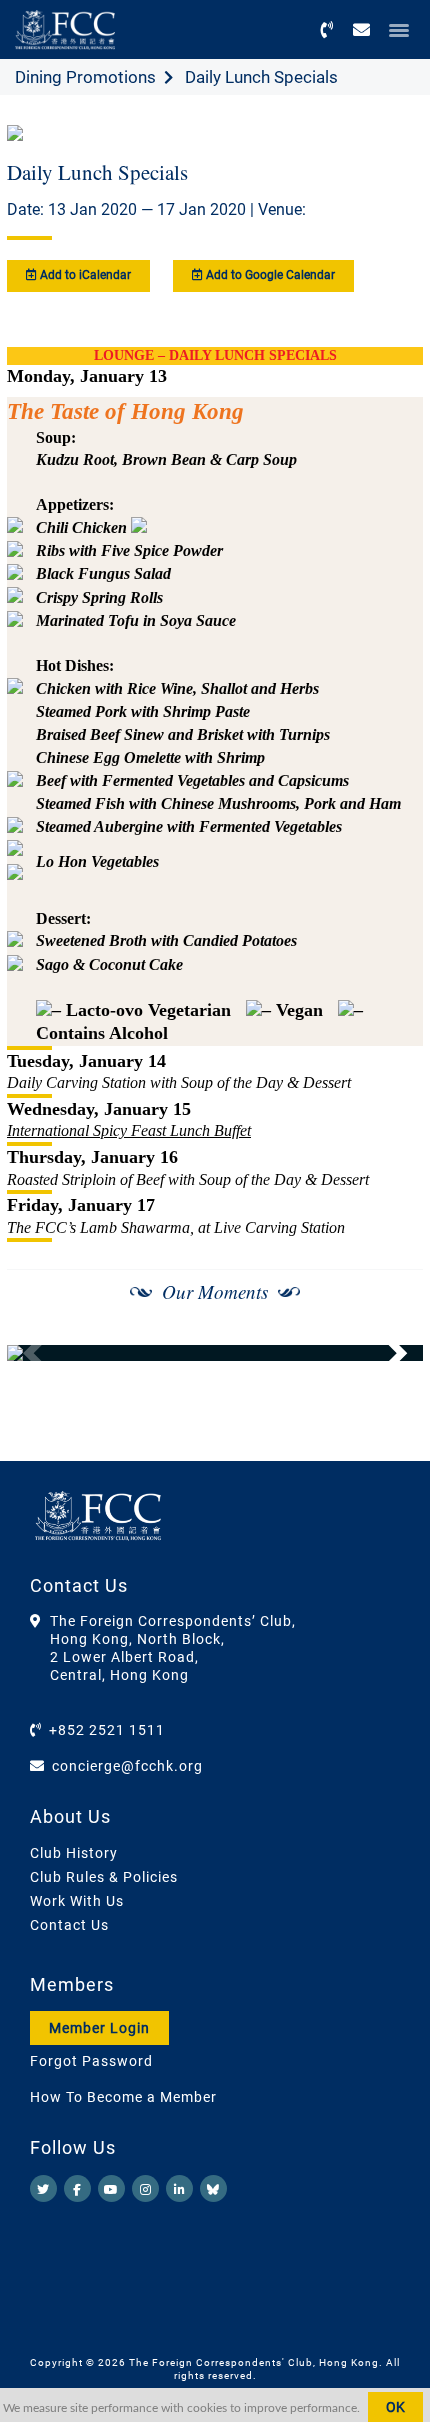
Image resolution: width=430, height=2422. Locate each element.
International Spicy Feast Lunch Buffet (129, 1130)
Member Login (99, 2028)
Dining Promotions (85, 77)
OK (395, 2407)
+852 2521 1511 (107, 1730)
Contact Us (69, 1925)
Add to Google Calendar (269, 275)
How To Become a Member (123, 2097)
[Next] (386, 1353)
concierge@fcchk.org (127, 1766)
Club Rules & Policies (104, 1877)
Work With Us (77, 1901)
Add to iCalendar (84, 275)
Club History (74, 1853)
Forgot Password (91, 2061)
